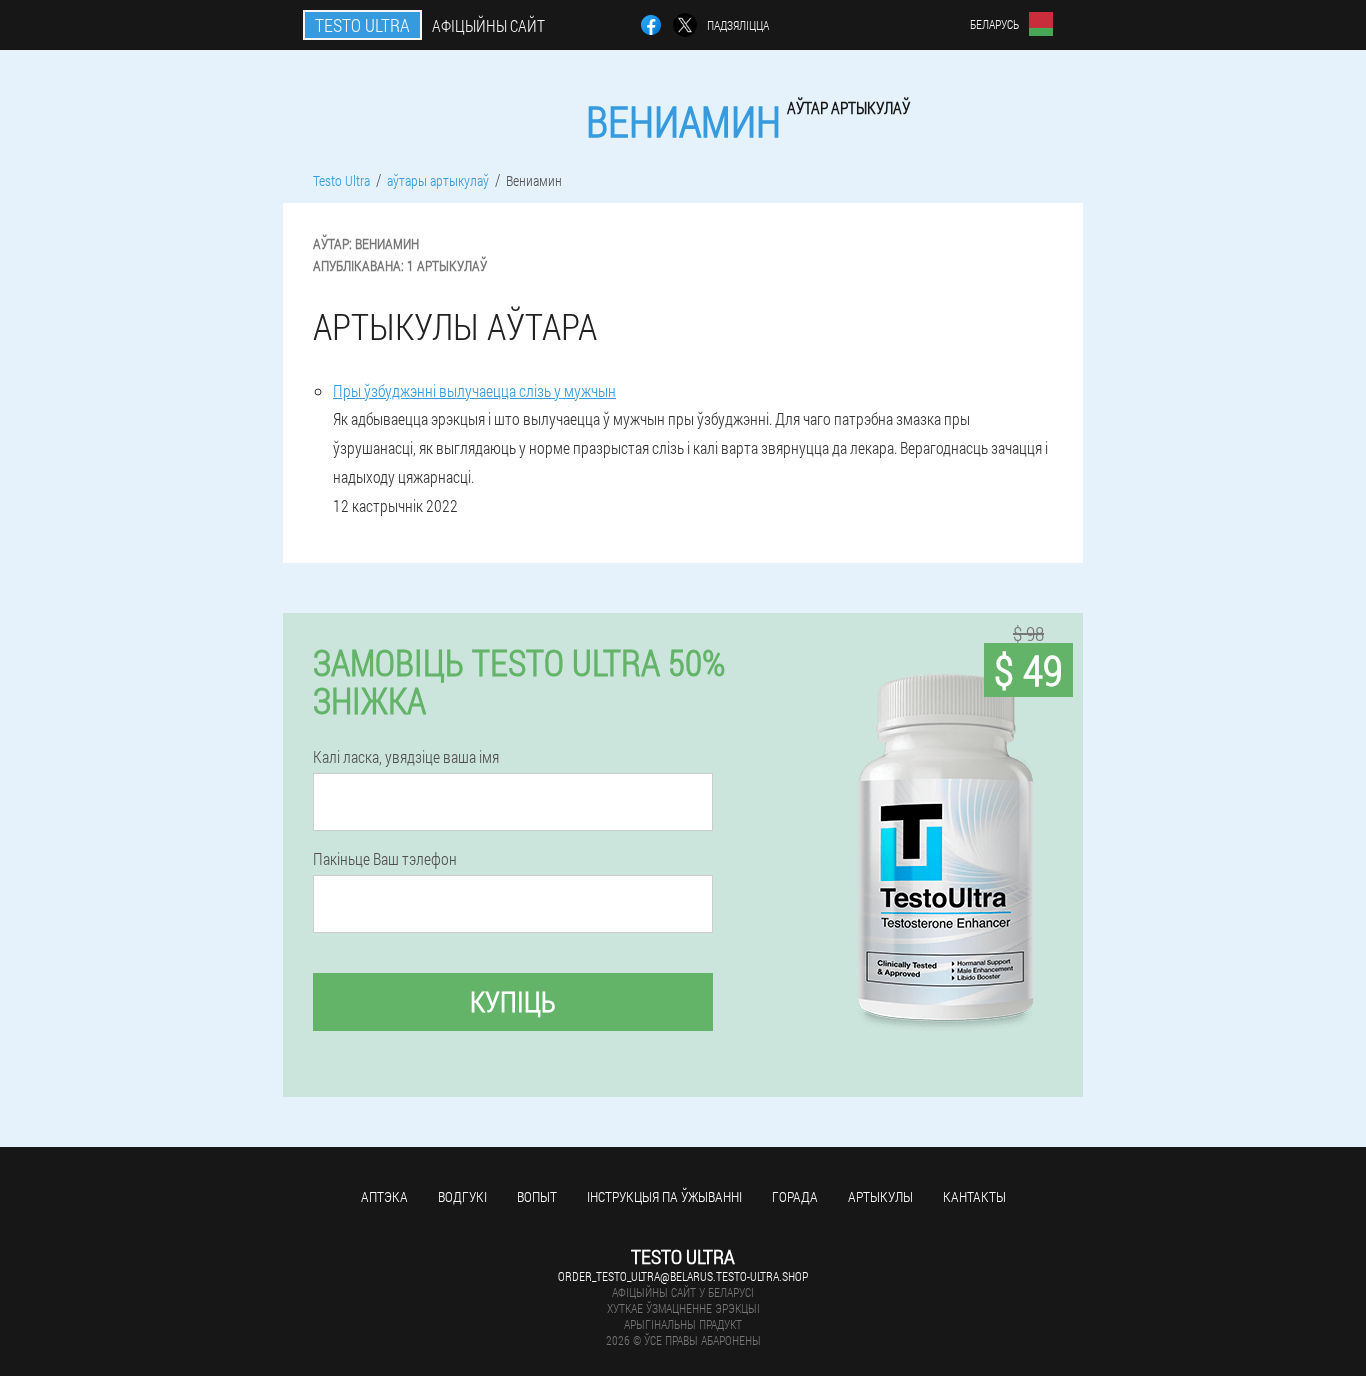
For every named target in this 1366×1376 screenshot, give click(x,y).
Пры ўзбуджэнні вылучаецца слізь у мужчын (474, 390)
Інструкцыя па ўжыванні (664, 1196)
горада (795, 1196)
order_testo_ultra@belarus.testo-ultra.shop (683, 1276)
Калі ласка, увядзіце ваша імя (406, 757)
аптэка (384, 1196)
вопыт (537, 1196)
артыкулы (880, 1196)
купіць (513, 1001)
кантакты (974, 1196)
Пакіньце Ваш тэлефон (385, 859)
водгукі (462, 1196)
